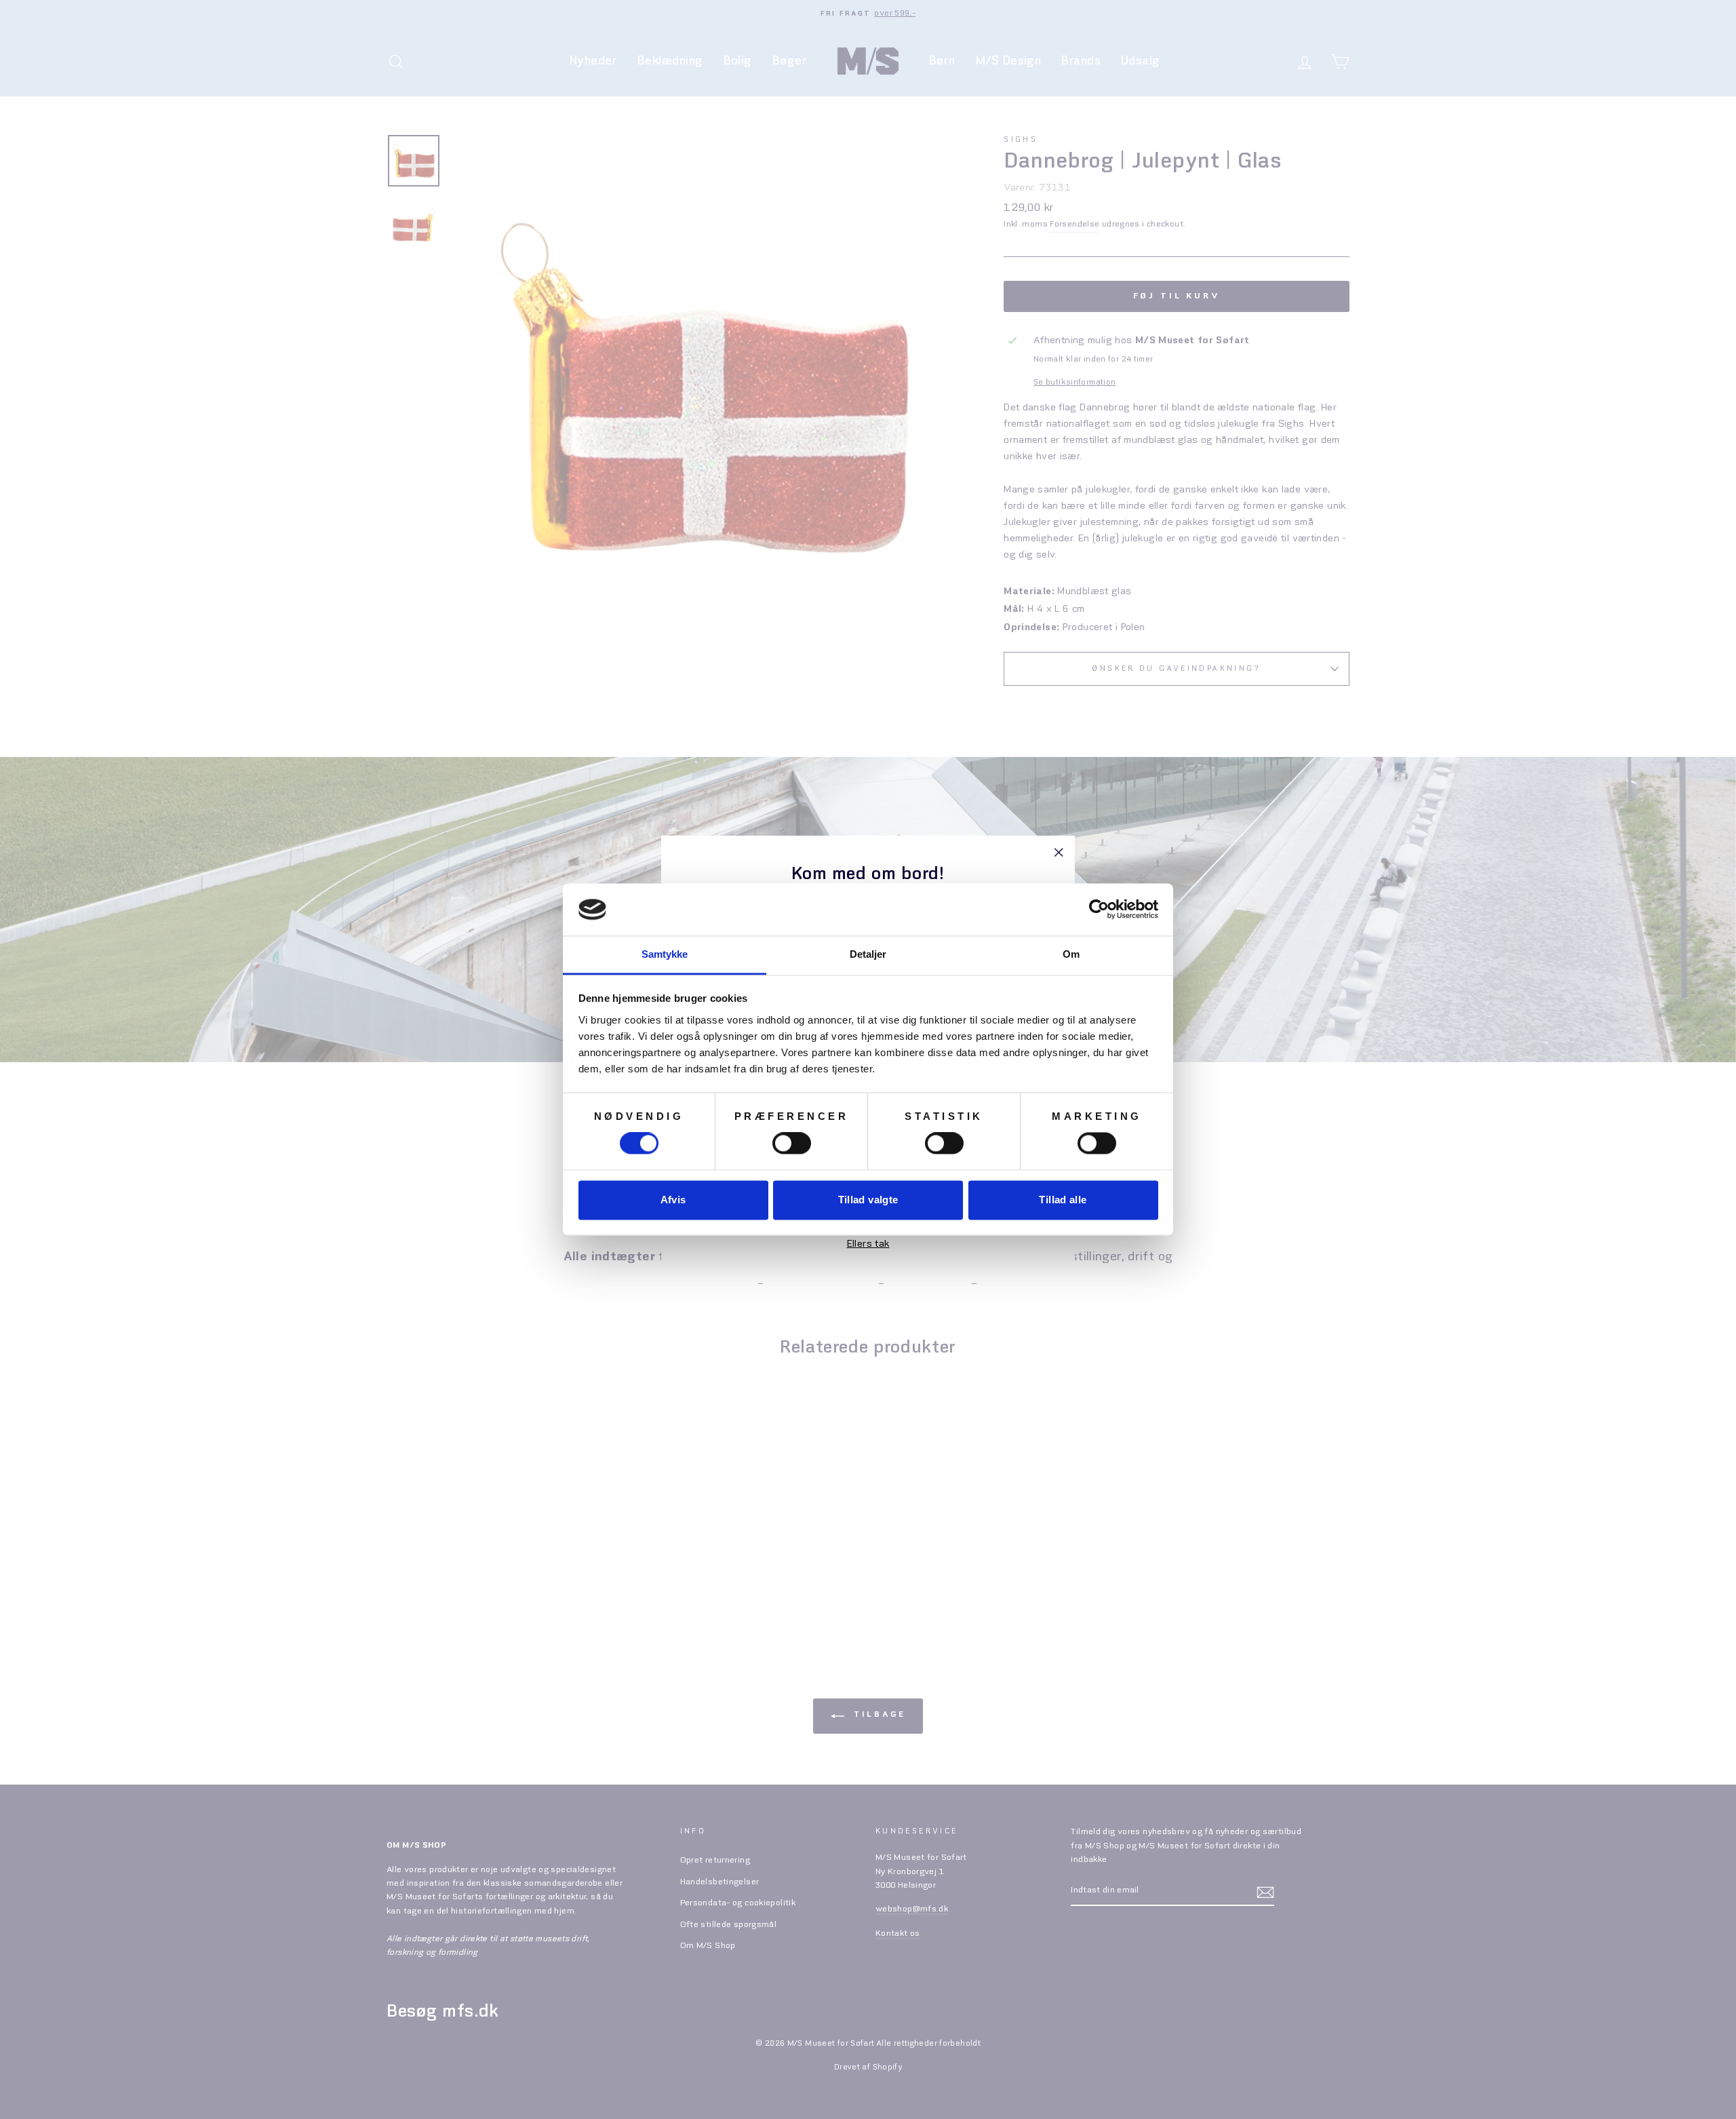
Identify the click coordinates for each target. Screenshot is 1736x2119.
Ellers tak (868, 1244)
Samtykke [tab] (665, 954)
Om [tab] (1071, 954)
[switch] (792, 1144)
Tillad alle (1063, 1200)
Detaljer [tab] (868, 954)
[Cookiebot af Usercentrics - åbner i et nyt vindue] (1099, 910)
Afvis (673, 1200)
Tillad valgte (868, 1200)
